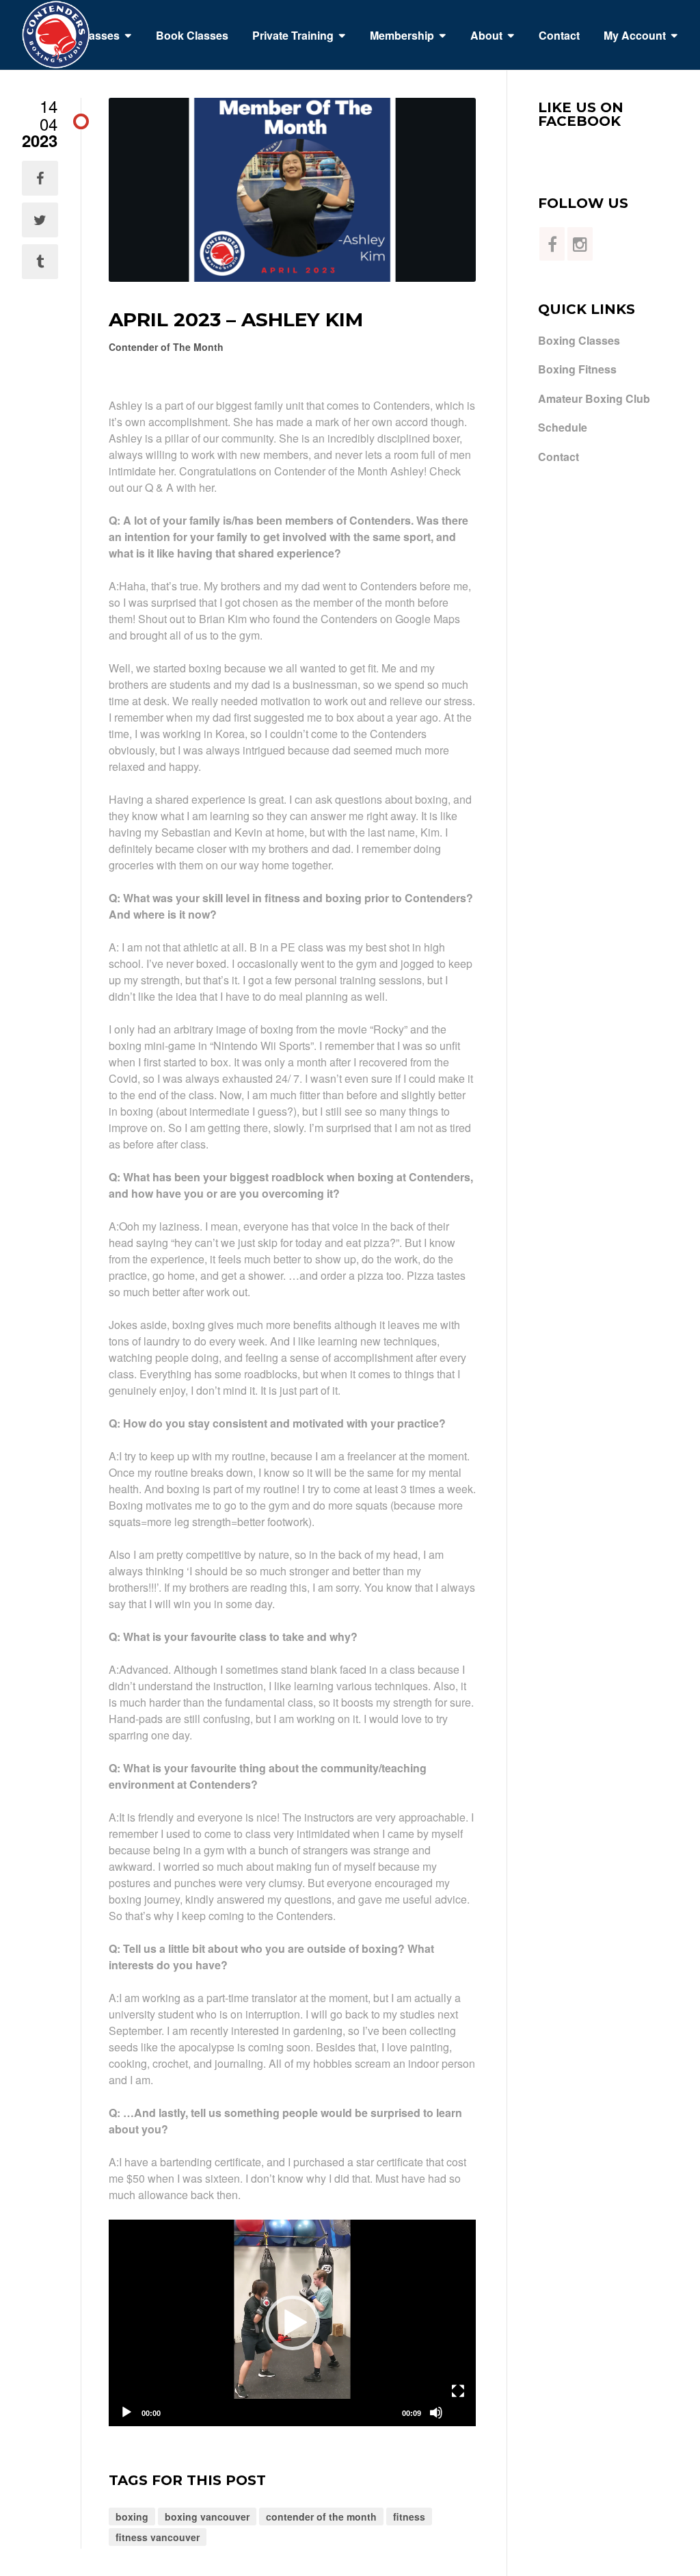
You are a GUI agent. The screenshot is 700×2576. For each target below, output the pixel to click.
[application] (292, 2323)
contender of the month (321, 2516)
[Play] (126, 2413)
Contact (559, 35)
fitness (409, 2516)
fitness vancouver (158, 2537)
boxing (132, 2516)
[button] (293, 2323)
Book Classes (192, 35)
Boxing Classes (579, 341)
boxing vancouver (207, 2516)
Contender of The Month (166, 347)
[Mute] (436, 2413)
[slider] (281, 2413)
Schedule (563, 428)
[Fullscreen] (458, 2391)
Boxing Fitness (577, 369)
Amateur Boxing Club (594, 399)
